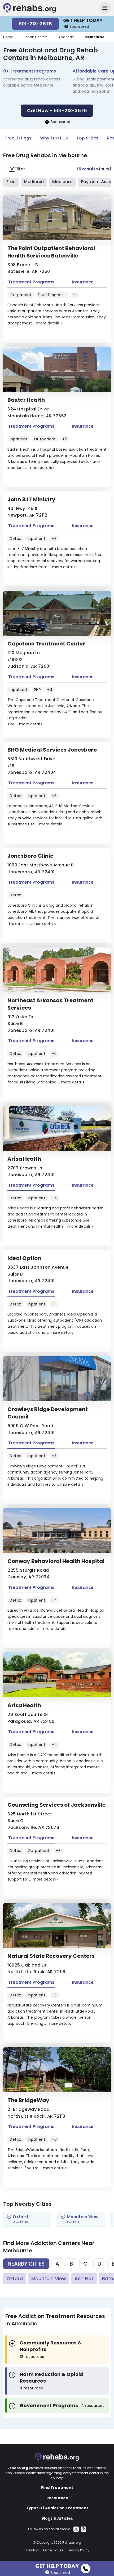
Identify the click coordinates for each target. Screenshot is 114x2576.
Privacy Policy (78, 2550)
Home (8, 37)
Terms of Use (53, 2550)
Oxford (15, 2278)
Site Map (32, 2550)
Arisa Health (24, 1159)
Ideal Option (24, 1258)
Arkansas (66, 37)
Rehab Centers (36, 37)
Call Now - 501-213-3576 (57, 110)
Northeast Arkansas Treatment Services (50, 1004)
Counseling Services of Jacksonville (56, 1805)
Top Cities (87, 138)
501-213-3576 (35, 24)
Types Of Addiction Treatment (57, 2508)
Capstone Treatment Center (46, 644)
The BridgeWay (28, 2100)
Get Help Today (57, 2565)
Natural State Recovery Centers (51, 1956)
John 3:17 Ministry (31, 499)
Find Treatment (57, 2488)
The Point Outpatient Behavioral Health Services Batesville (51, 252)
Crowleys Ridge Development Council (48, 1413)
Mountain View (49, 2278)
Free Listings (18, 138)
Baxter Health (26, 400)
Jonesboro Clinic (30, 856)
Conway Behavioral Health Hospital (56, 1561)
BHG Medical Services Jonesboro (52, 750)
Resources (57, 2498)
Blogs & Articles (57, 2518)
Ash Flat (84, 2278)
